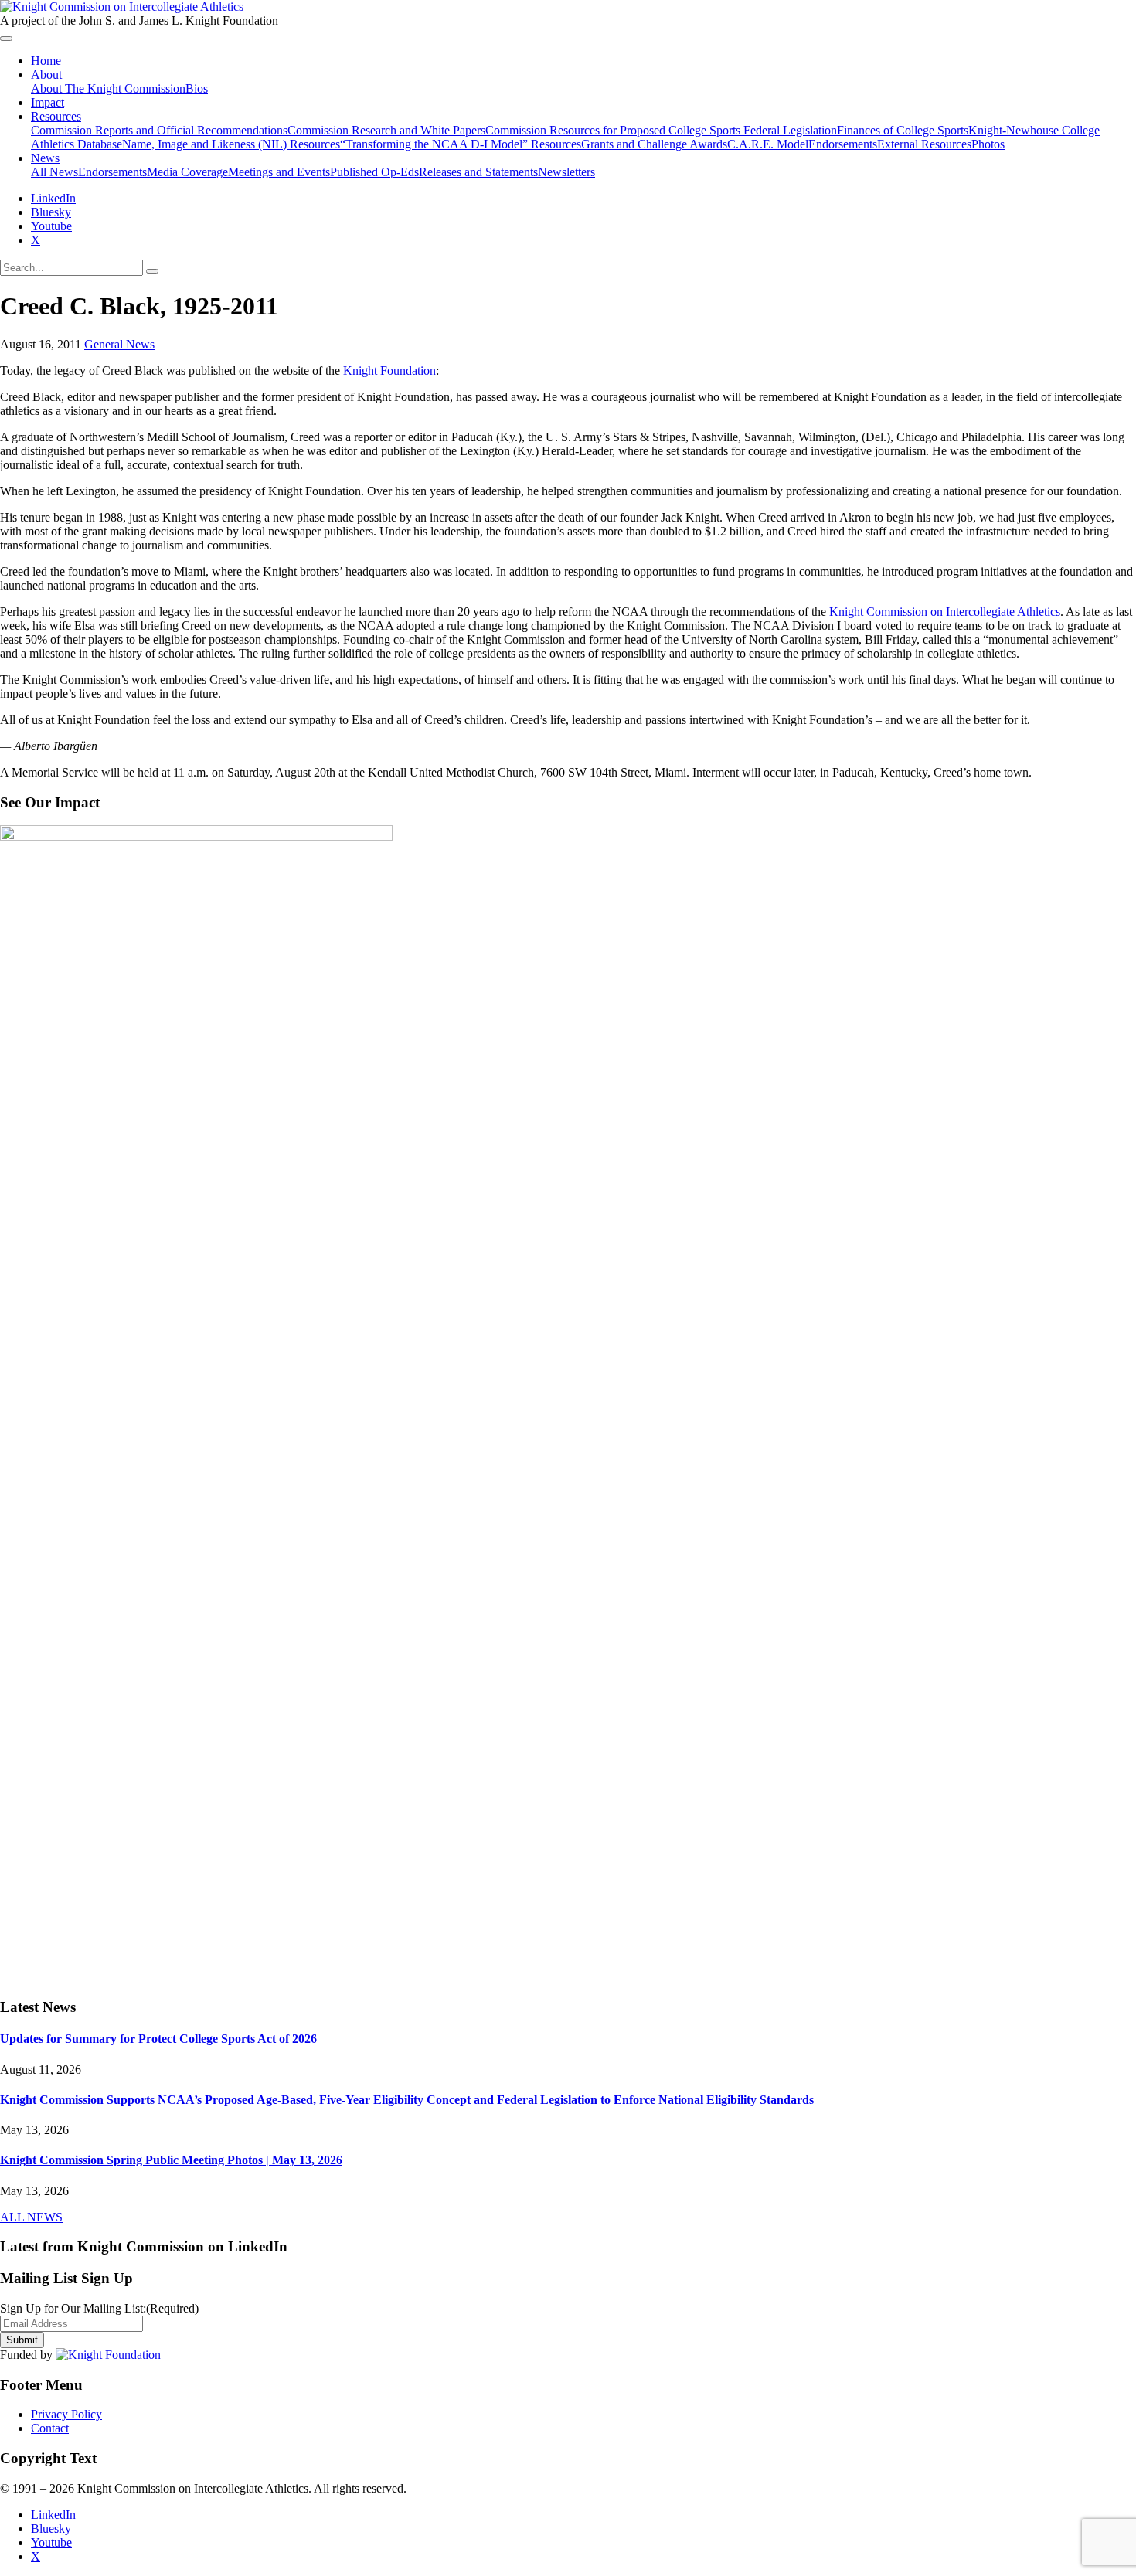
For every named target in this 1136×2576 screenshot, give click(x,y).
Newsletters (566, 172)
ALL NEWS (31, 2217)
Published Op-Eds (374, 172)
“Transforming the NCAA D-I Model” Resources (461, 144)
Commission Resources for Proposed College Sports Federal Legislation (661, 130)
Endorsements (843, 144)
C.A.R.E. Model (768, 144)
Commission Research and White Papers (386, 130)
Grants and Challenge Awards (654, 144)
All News (54, 172)
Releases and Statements (478, 172)
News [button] (45, 158)
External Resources (924, 144)
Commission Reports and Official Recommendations (159, 130)
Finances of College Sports (903, 130)
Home (46, 61)
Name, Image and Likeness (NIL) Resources (231, 144)
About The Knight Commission (108, 88)
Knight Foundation (389, 370)
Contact (50, 2428)
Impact (48, 102)
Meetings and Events (279, 172)
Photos (988, 144)
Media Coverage (187, 172)
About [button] (46, 75)
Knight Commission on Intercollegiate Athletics (945, 612)
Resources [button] (56, 116)
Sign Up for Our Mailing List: (99, 2308)
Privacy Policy (66, 2414)
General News (119, 344)
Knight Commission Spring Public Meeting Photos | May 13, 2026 (171, 2160)
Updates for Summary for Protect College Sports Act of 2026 (158, 2039)
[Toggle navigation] (6, 39)
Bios (197, 88)
